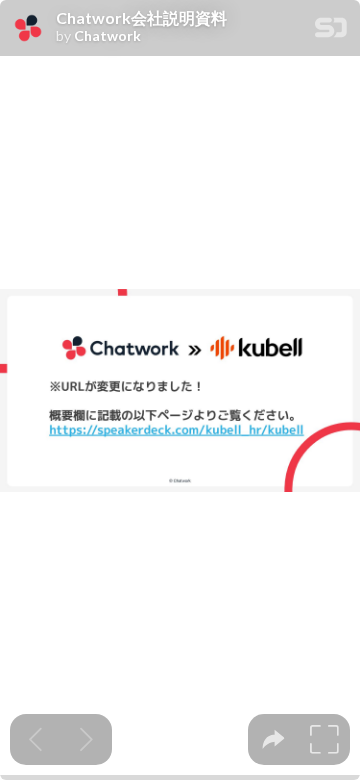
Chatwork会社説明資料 (141, 18)
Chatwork (107, 36)
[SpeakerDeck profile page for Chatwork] (28, 29)
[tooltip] (273, 739)
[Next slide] (86, 739)
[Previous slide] (35, 739)
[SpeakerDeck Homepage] (331, 31)
